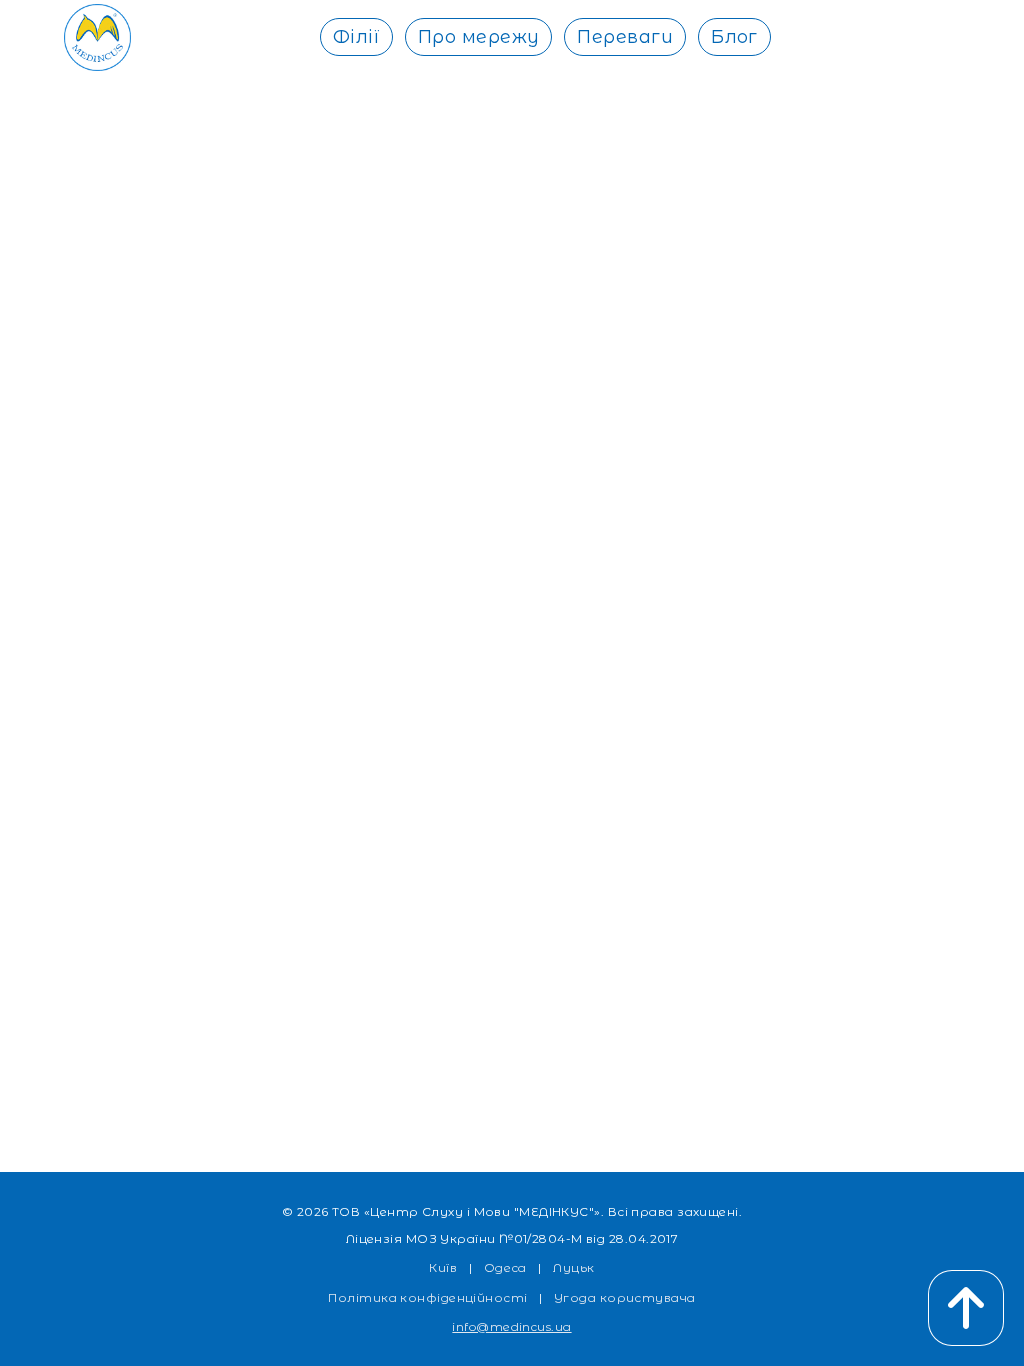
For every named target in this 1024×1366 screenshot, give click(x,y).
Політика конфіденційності (427, 1297)
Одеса (505, 1267)
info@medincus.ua (511, 1326)
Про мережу (479, 37)
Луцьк (573, 1267)
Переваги (625, 37)
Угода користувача (625, 1297)
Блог (734, 37)
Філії (356, 37)
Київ (443, 1267)
